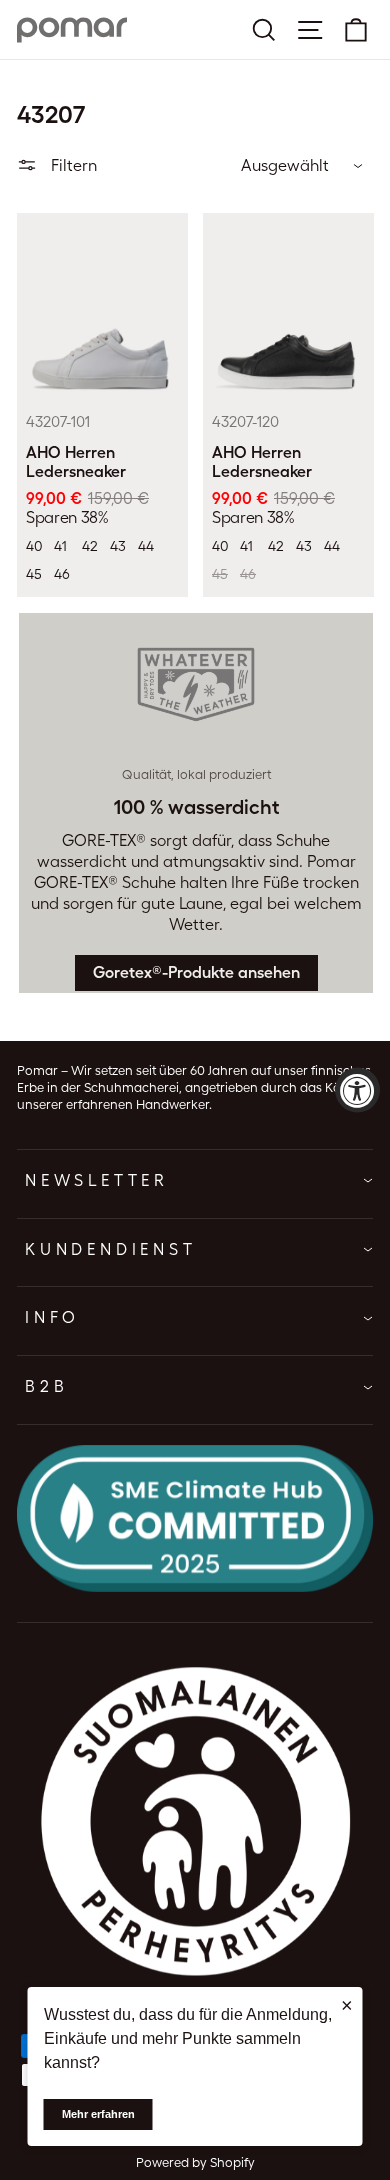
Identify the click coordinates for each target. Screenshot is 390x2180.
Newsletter (97, 1180)
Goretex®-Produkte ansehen (196, 972)
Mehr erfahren (98, 2114)
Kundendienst (111, 1249)
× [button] (347, 2005)
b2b (46, 1386)
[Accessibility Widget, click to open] (357, 1090)
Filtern (72, 165)
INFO (52, 1317)
